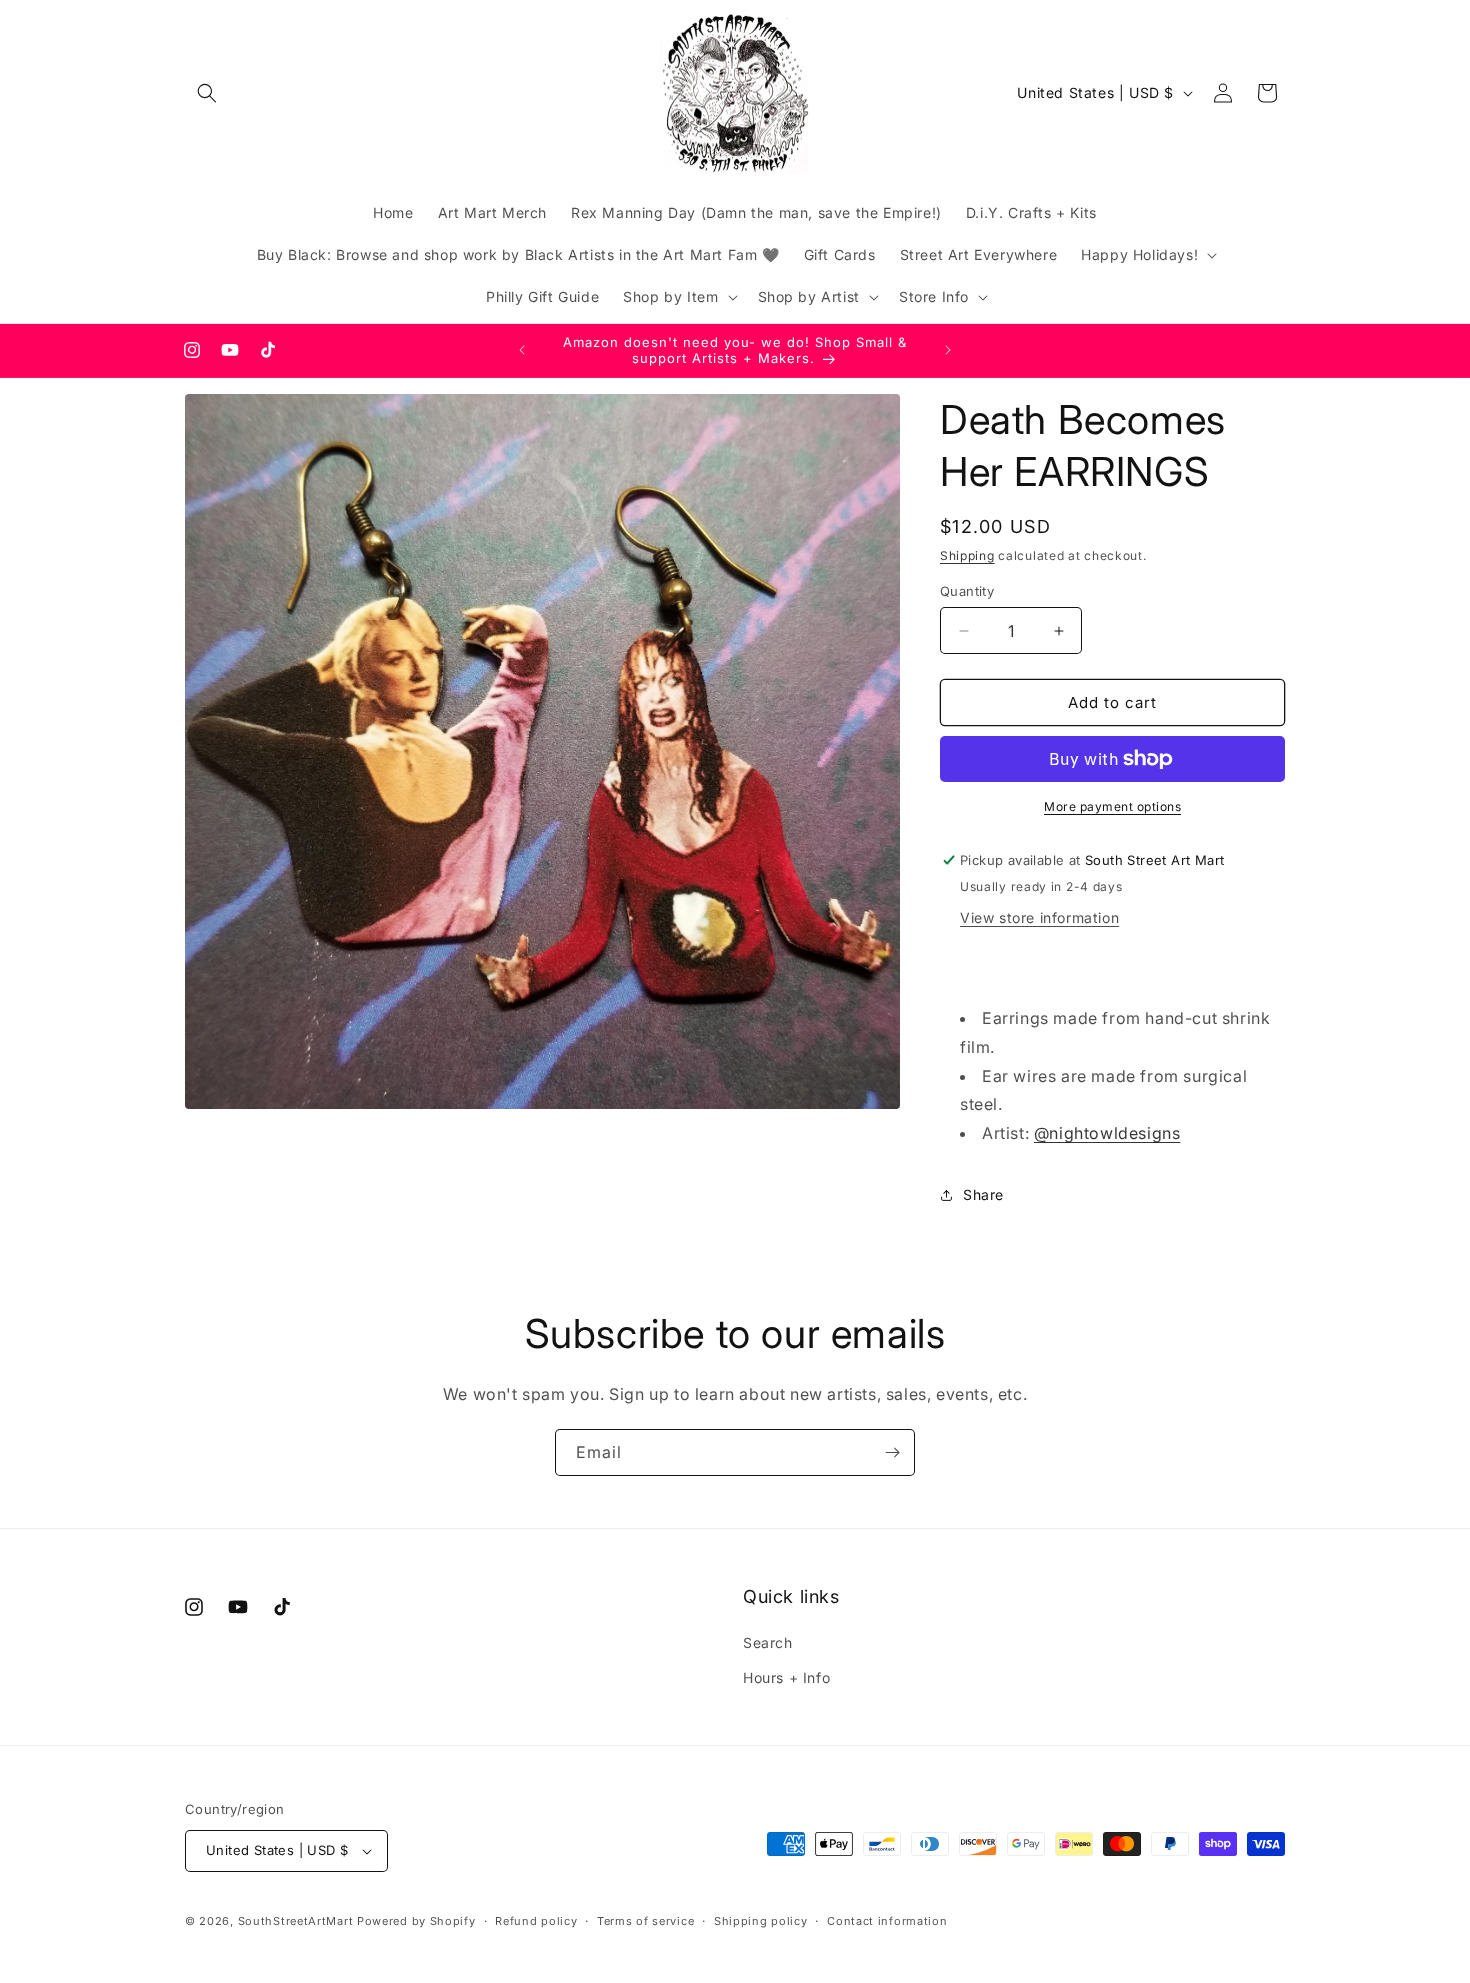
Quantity (967, 591)
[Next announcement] (948, 350)
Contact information (887, 1921)
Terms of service (645, 1921)
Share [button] (983, 1194)
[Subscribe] (892, 1452)
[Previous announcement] (522, 350)
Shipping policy (761, 1921)
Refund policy (536, 1921)
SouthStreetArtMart (296, 1921)
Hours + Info (786, 1677)
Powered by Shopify (416, 1921)
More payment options (1112, 806)
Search (768, 1642)
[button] (207, 93)
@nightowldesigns (1107, 1133)
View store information (1039, 917)
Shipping (967, 555)
